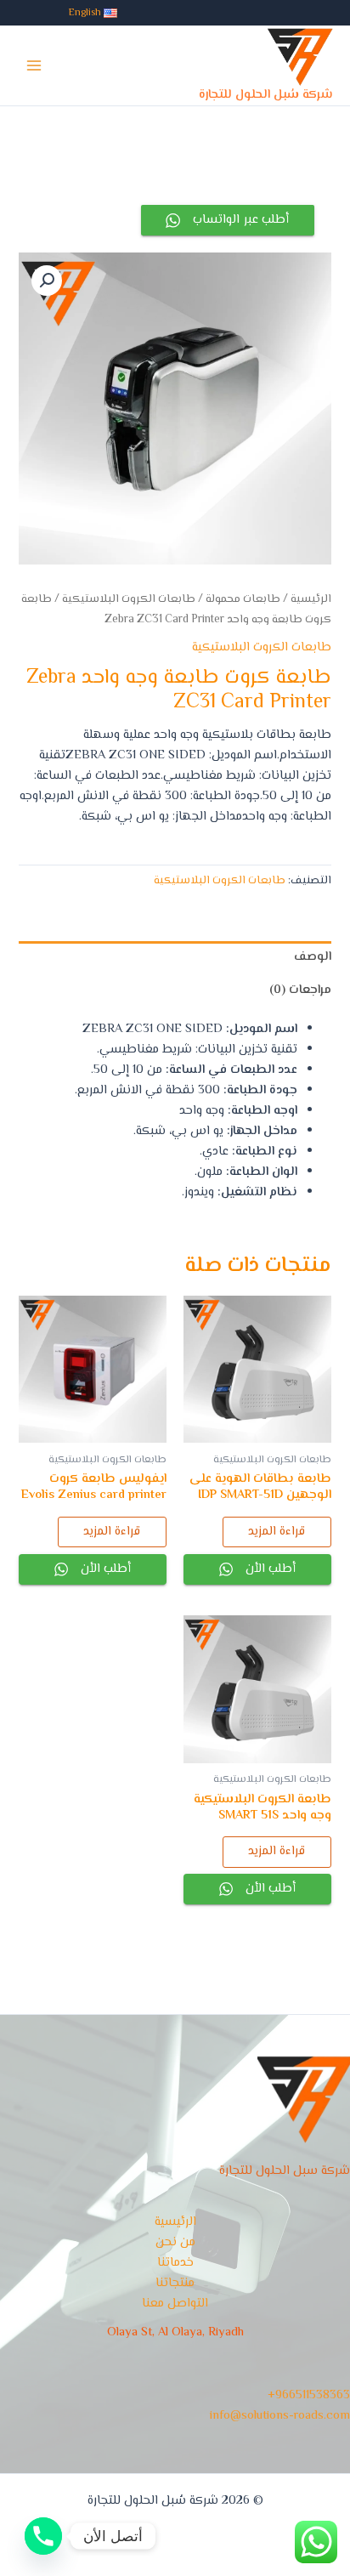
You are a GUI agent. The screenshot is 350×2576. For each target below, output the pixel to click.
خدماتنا (175, 2263)
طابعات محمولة (243, 599)
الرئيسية (311, 599)
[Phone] (43, 2536)
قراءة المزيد (277, 1532)
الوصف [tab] (312, 957)
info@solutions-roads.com (280, 2416)
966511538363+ (309, 2395)
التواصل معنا (175, 2304)
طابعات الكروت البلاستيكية (129, 599)
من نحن (175, 2242)
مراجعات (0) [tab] (300, 990)
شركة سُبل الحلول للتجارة (266, 95)
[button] (47, 281)
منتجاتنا (175, 2283)
